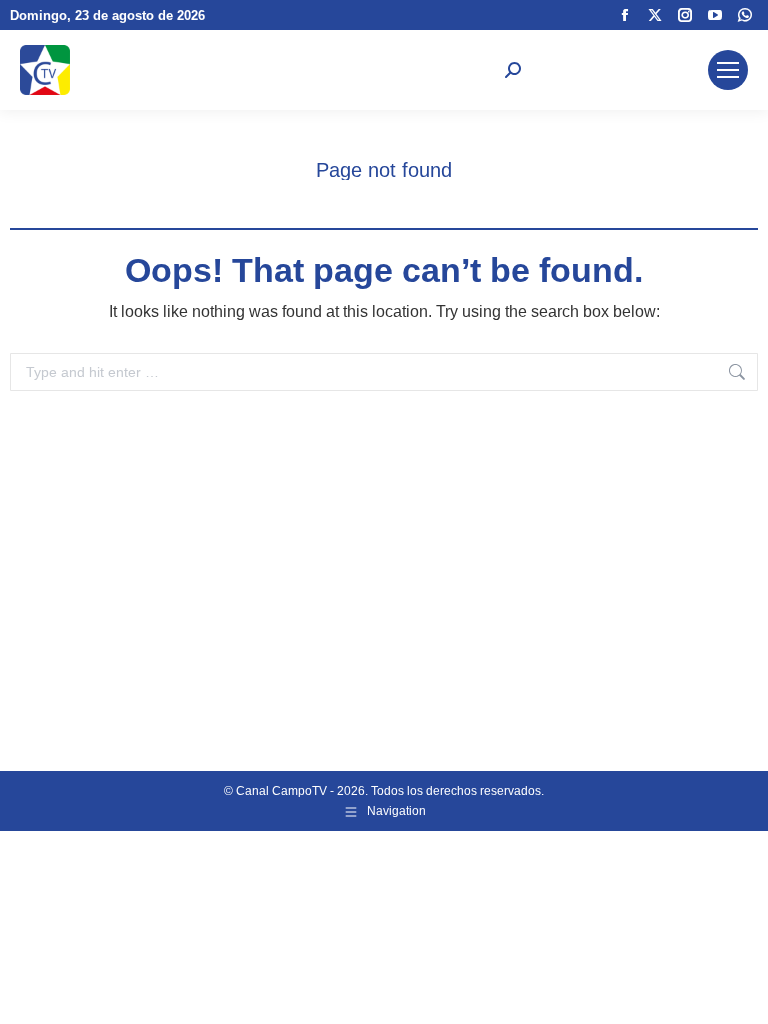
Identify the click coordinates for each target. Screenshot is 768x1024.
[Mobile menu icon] (728, 70)
